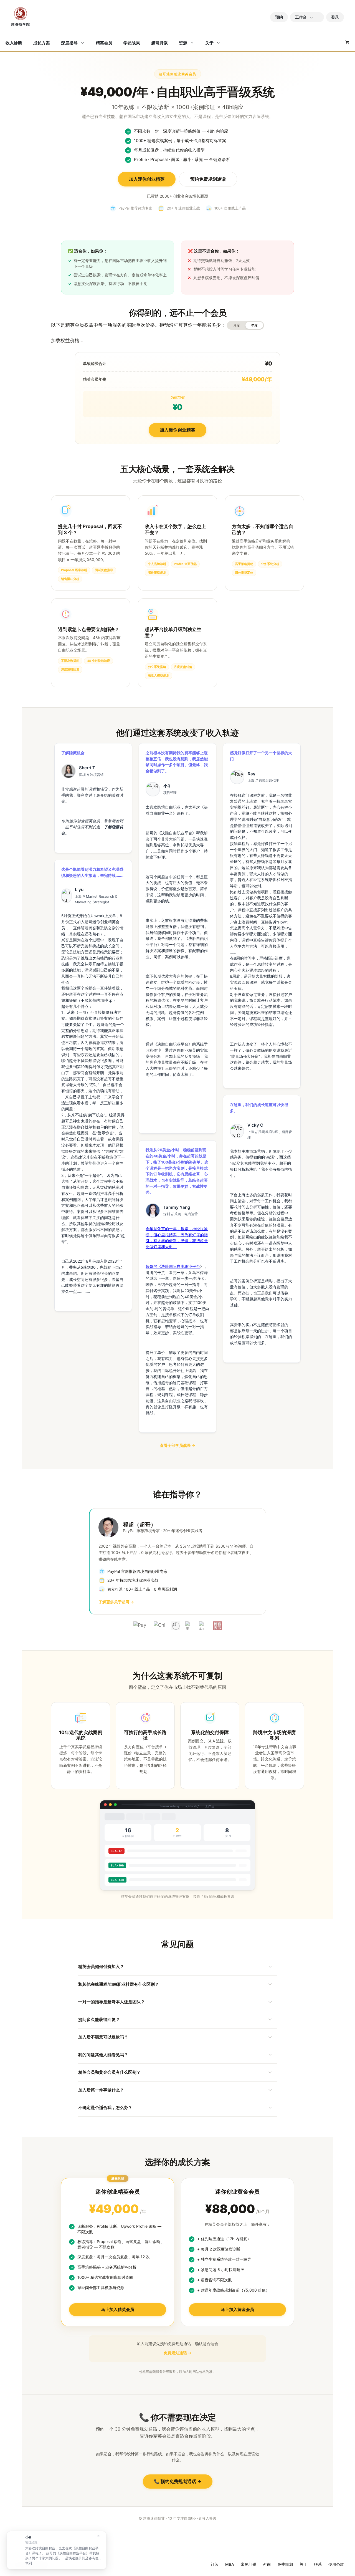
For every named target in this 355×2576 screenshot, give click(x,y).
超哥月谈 (159, 43)
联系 (318, 2564)
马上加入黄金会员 (237, 2309)
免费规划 (285, 2564)
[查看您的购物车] (347, 43)
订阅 (215, 2564)
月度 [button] (237, 325)
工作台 (301, 17)
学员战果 (132, 43)
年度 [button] (254, 325)
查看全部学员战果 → (177, 1445)
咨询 (267, 2564)
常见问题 (248, 2564)
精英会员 (104, 43)
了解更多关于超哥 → (116, 1602)
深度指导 (69, 43)
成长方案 (42, 43)
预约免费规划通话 (208, 179)
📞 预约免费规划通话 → (178, 2481)
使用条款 (336, 2564)
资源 (183, 43)
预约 (279, 17)
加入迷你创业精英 (147, 179)
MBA (230, 2564)
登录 (335, 17)
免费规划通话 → (177, 2353)
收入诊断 (14, 43)
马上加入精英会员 (118, 2309)
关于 (209, 43)
